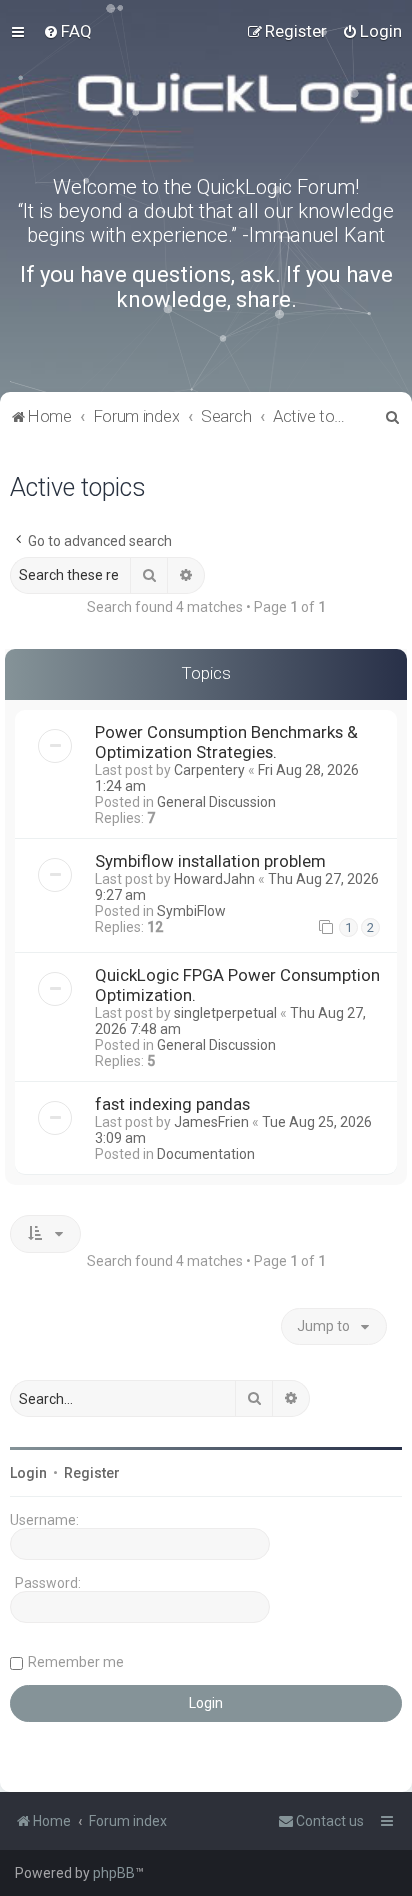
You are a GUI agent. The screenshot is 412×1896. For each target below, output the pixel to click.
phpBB (114, 1873)
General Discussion (216, 802)
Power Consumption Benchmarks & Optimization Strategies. (226, 742)
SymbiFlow (191, 911)
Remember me (76, 1662)
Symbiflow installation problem (210, 861)
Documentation (206, 1154)
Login (28, 1473)
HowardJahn (214, 879)
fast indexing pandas (172, 1104)
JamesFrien (211, 1122)
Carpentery (209, 770)
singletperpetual (225, 1013)
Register (92, 1473)
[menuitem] (67, 31)
